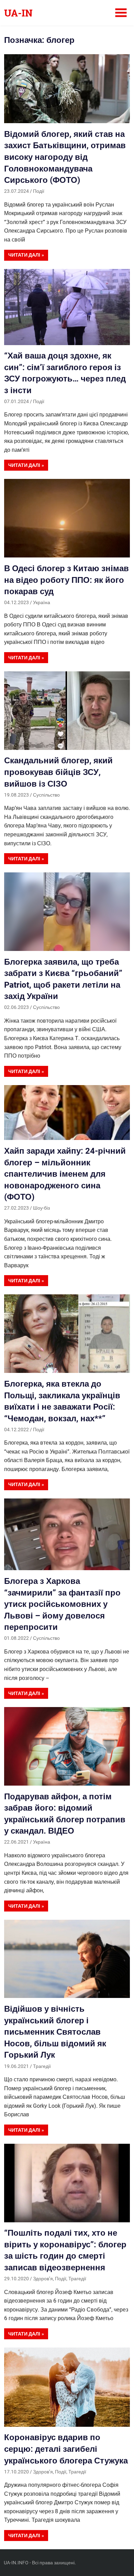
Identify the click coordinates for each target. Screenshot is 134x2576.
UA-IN (18, 13)
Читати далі (24, 255)
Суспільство (46, 795)
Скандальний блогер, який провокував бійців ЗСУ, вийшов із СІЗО (58, 772)
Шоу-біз (41, 1208)
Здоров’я (43, 2279)
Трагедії (42, 2066)
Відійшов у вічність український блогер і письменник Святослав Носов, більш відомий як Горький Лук (55, 2032)
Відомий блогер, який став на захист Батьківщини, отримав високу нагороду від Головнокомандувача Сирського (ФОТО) (65, 157)
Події (39, 191)
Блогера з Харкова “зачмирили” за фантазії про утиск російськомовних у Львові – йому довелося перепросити (62, 1604)
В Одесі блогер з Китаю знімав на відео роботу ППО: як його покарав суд (66, 580)
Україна (42, 602)
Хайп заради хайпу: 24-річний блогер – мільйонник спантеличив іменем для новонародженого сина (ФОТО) (65, 1174)
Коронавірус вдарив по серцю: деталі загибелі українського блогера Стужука (66, 2449)
